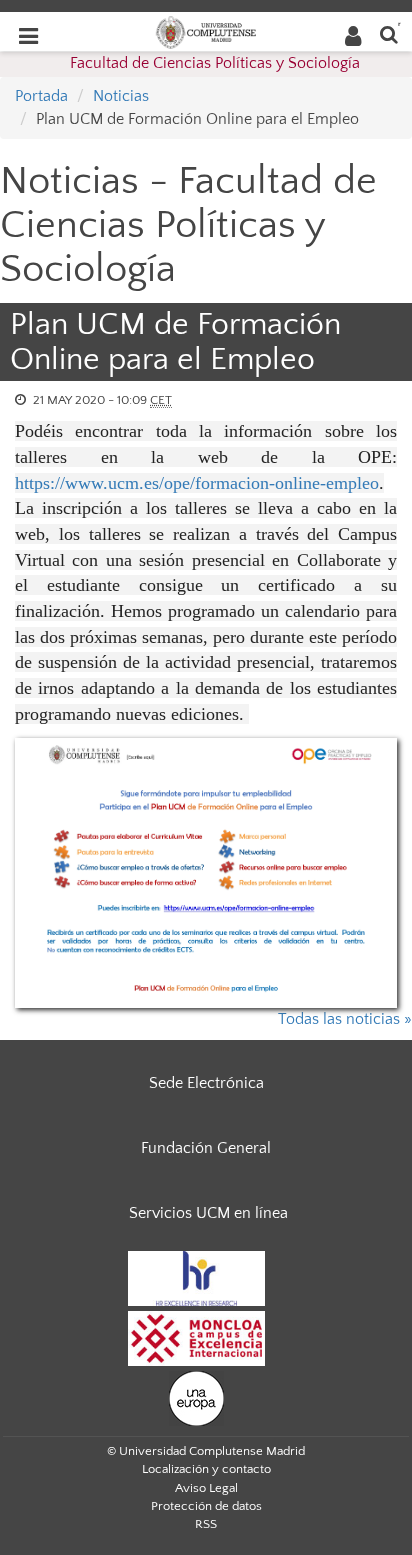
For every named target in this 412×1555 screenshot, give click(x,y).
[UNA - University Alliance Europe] (196, 1397)
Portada (41, 96)
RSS (206, 1524)
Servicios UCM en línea (208, 1213)
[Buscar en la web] (389, 33)
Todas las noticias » (345, 1019)
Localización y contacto (206, 1469)
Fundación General (206, 1148)
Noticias (121, 96)
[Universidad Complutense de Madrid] (206, 31)
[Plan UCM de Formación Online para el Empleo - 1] (206, 873)
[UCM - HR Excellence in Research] (197, 1277)
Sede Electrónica (206, 1083)
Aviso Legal (206, 1488)
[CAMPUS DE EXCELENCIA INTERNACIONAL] (197, 1337)
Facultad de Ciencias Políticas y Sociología (215, 63)
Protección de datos (206, 1506)
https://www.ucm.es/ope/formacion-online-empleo (197, 483)
